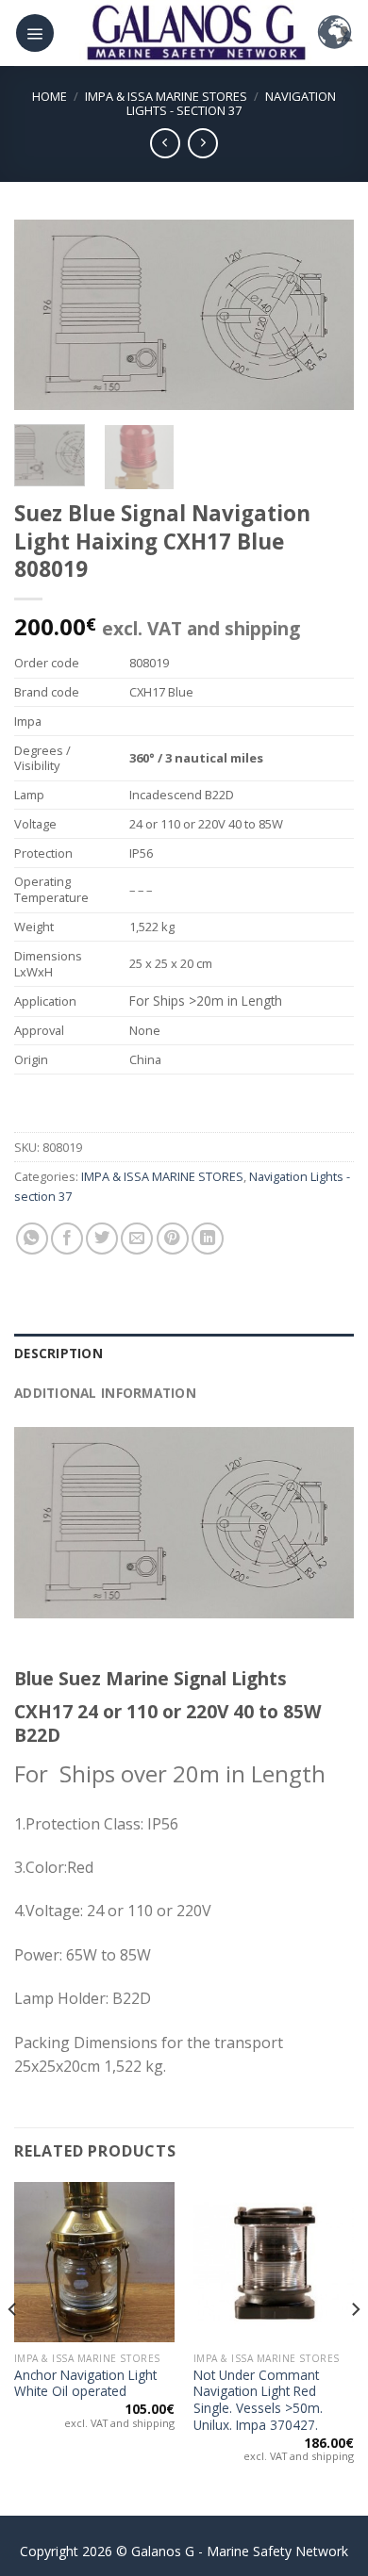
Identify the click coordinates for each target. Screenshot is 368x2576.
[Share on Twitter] (102, 1239)
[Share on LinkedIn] (208, 1239)
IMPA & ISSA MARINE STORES (166, 96)
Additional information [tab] (105, 1393)
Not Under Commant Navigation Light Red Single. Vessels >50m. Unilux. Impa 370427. (258, 2400)
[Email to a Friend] (137, 1239)
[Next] (324, 315)
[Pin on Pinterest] (173, 1239)
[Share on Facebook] (67, 1239)
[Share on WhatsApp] (32, 1239)
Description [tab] (59, 1353)
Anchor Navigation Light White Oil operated (85, 2383)
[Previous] (44, 315)
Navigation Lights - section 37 (231, 103)
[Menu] (35, 33)
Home (50, 96)
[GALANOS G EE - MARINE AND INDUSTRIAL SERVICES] (195, 33)
